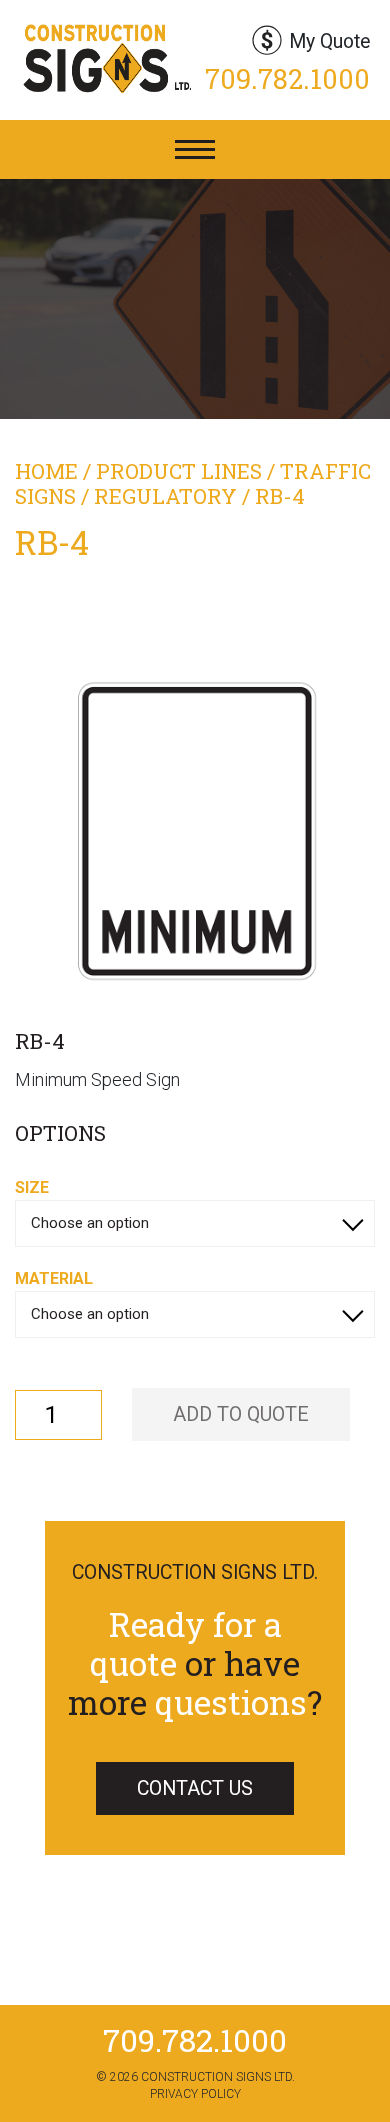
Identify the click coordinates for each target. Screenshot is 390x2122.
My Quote (329, 41)
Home (46, 471)
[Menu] (195, 149)
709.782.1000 (287, 78)
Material (54, 1278)
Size (32, 1187)
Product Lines (179, 471)
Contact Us (195, 1788)
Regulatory (165, 496)
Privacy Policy (195, 2094)
